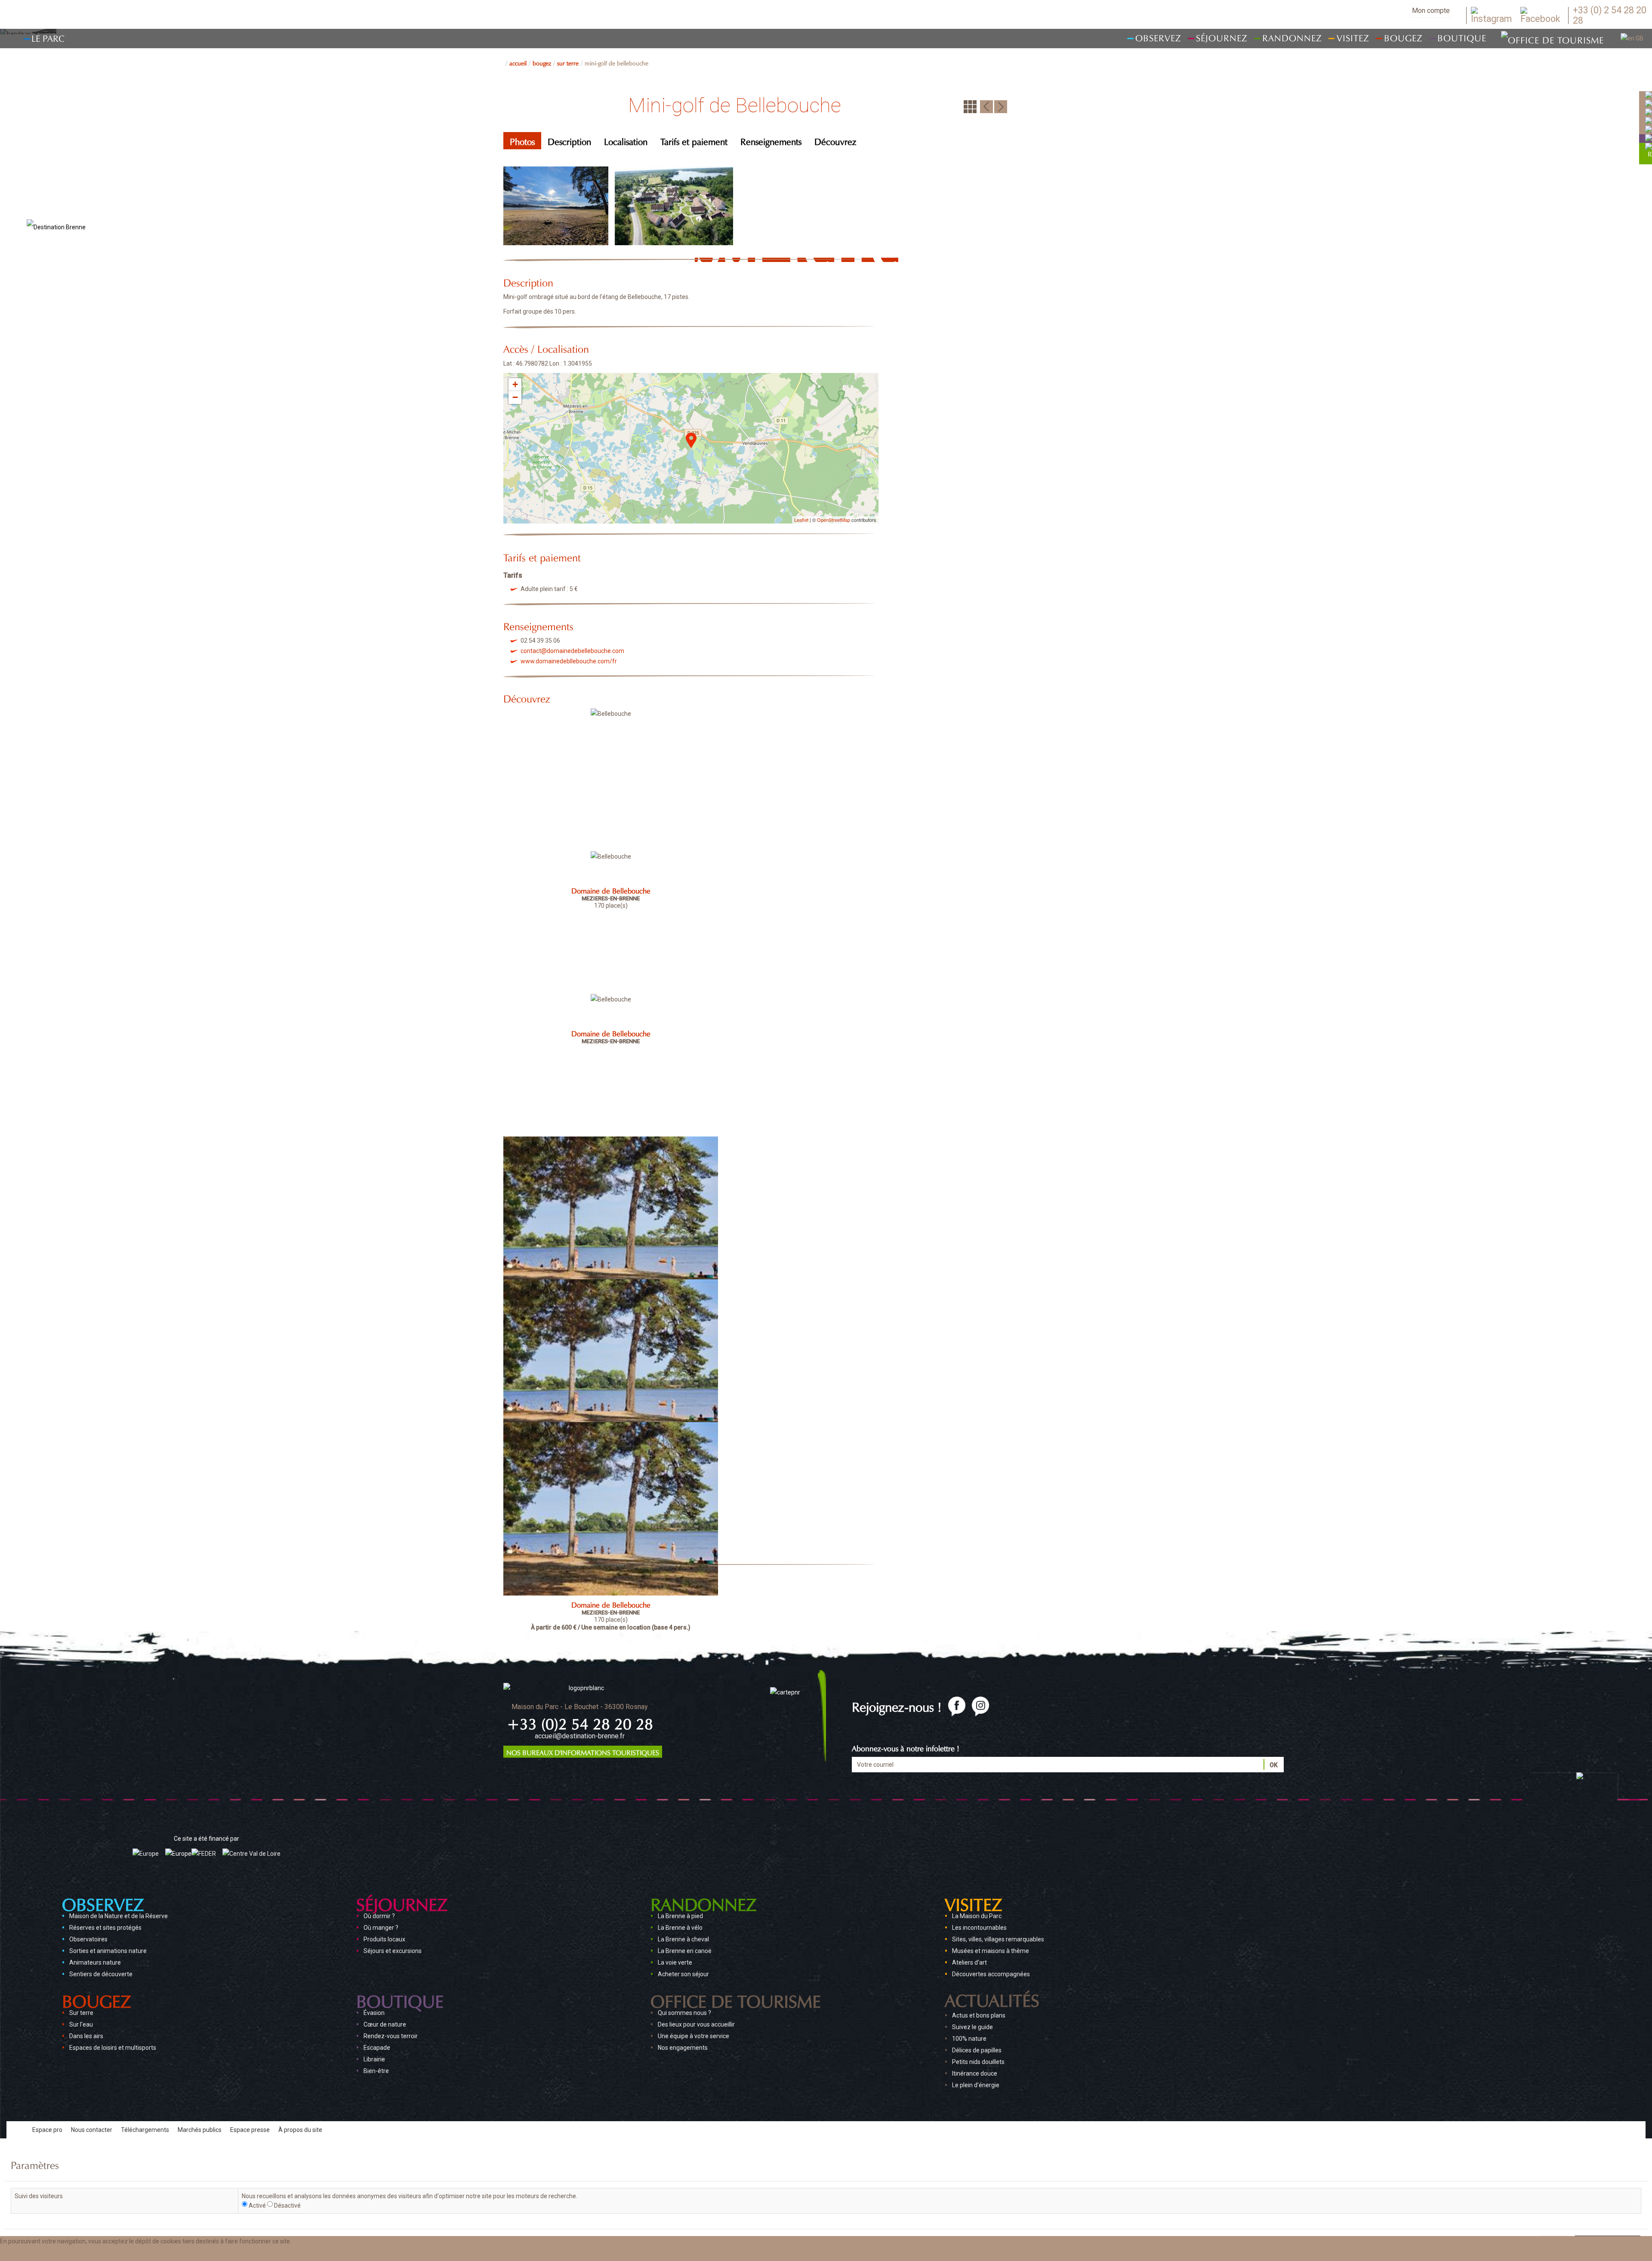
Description (569, 140)
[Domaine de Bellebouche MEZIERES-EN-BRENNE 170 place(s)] (611, 777)
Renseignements (771, 140)
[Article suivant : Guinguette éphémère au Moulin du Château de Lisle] (1001, 106)
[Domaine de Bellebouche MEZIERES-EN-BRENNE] (611, 920)
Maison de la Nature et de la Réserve (119, 1916)
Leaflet (801, 520)
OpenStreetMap (834, 520)
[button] (87, 2254)
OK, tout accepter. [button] (29, 2254)
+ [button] (515, 384)
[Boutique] (1649, 138)
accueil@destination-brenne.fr (580, 1736)
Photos (522, 140)
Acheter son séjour (683, 1974)
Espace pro (47, 2130)
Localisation (626, 140)
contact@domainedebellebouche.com (572, 651)
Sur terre (568, 62)
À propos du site (300, 2130)
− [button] (515, 397)
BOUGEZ (542, 62)
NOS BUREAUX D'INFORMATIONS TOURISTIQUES (583, 1752)
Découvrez (835, 140)
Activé (257, 2206)
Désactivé (287, 2206)
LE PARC (48, 37)
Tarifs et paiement (694, 140)
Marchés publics (200, 2130)
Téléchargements (145, 2130)
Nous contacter (92, 2130)
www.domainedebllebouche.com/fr (569, 661)
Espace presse (250, 2130)
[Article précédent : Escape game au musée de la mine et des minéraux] (986, 106)
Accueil (518, 62)
